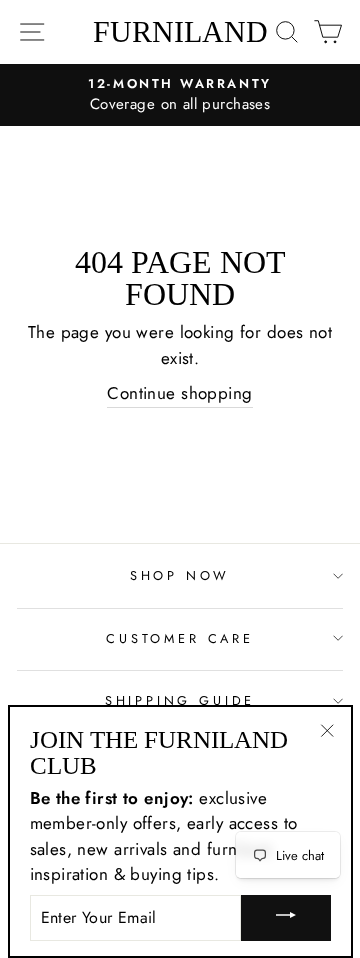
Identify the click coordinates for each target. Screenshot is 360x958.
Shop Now (180, 575)
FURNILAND (180, 32)
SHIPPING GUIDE (180, 700)
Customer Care (180, 638)
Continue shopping (179, 393)
